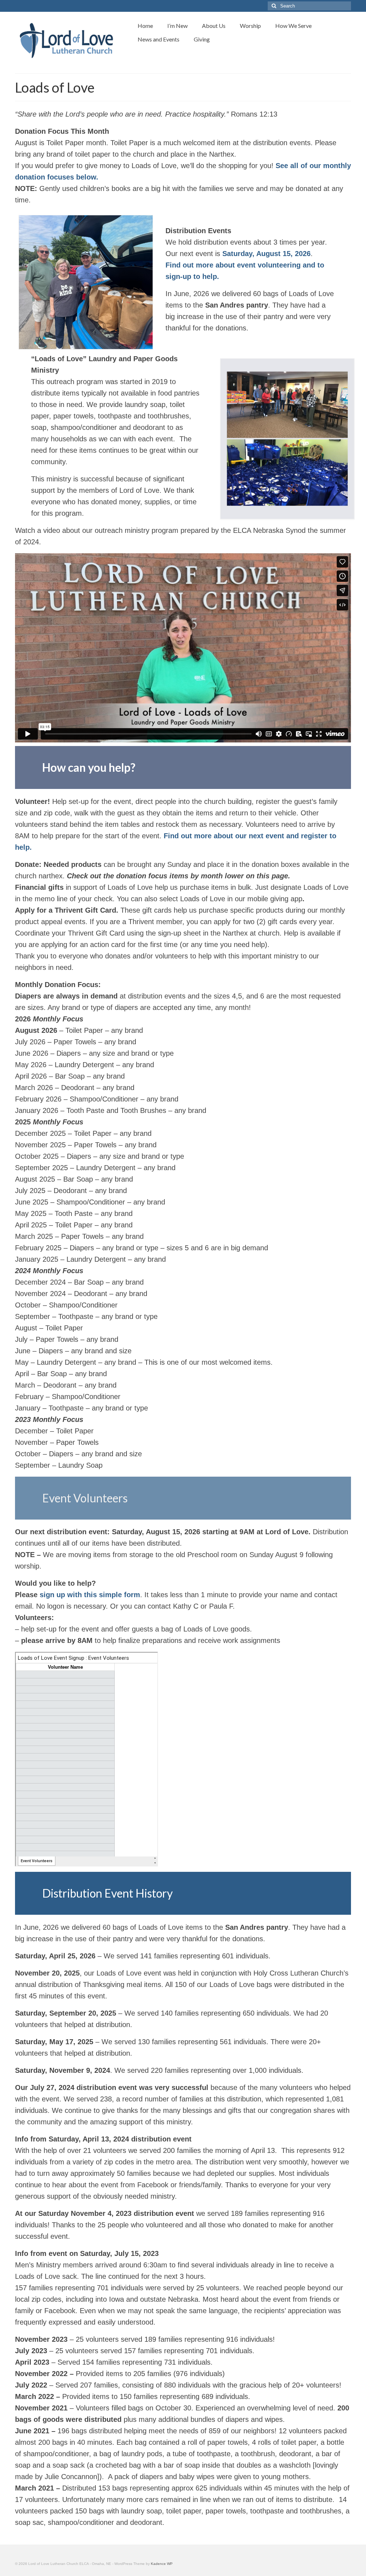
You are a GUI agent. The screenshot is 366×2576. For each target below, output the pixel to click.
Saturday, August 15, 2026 (266, 254)
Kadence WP (162, 2564)
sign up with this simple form (90, 1595)
